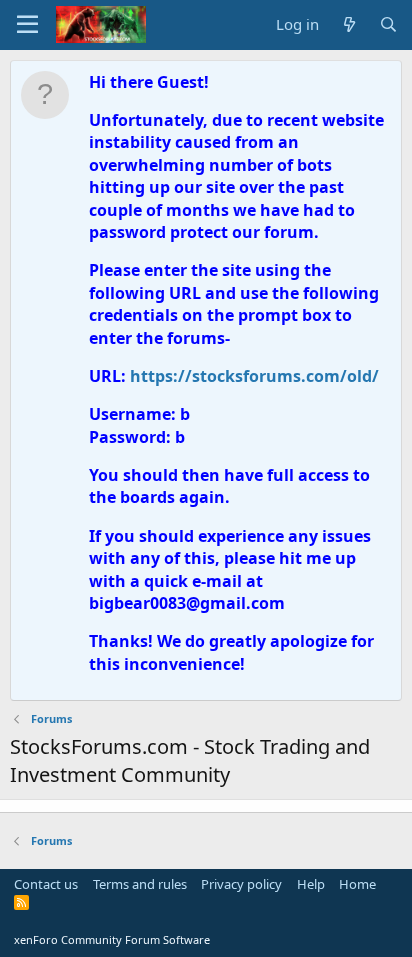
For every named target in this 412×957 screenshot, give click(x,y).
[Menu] (27, 25)
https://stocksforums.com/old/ (254, 376)
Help (311, 884)
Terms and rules (140, 884)
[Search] (388, 24)
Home (357, 884)
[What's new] (348, 24)
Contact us (46, 884)
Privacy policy (241, 884)
